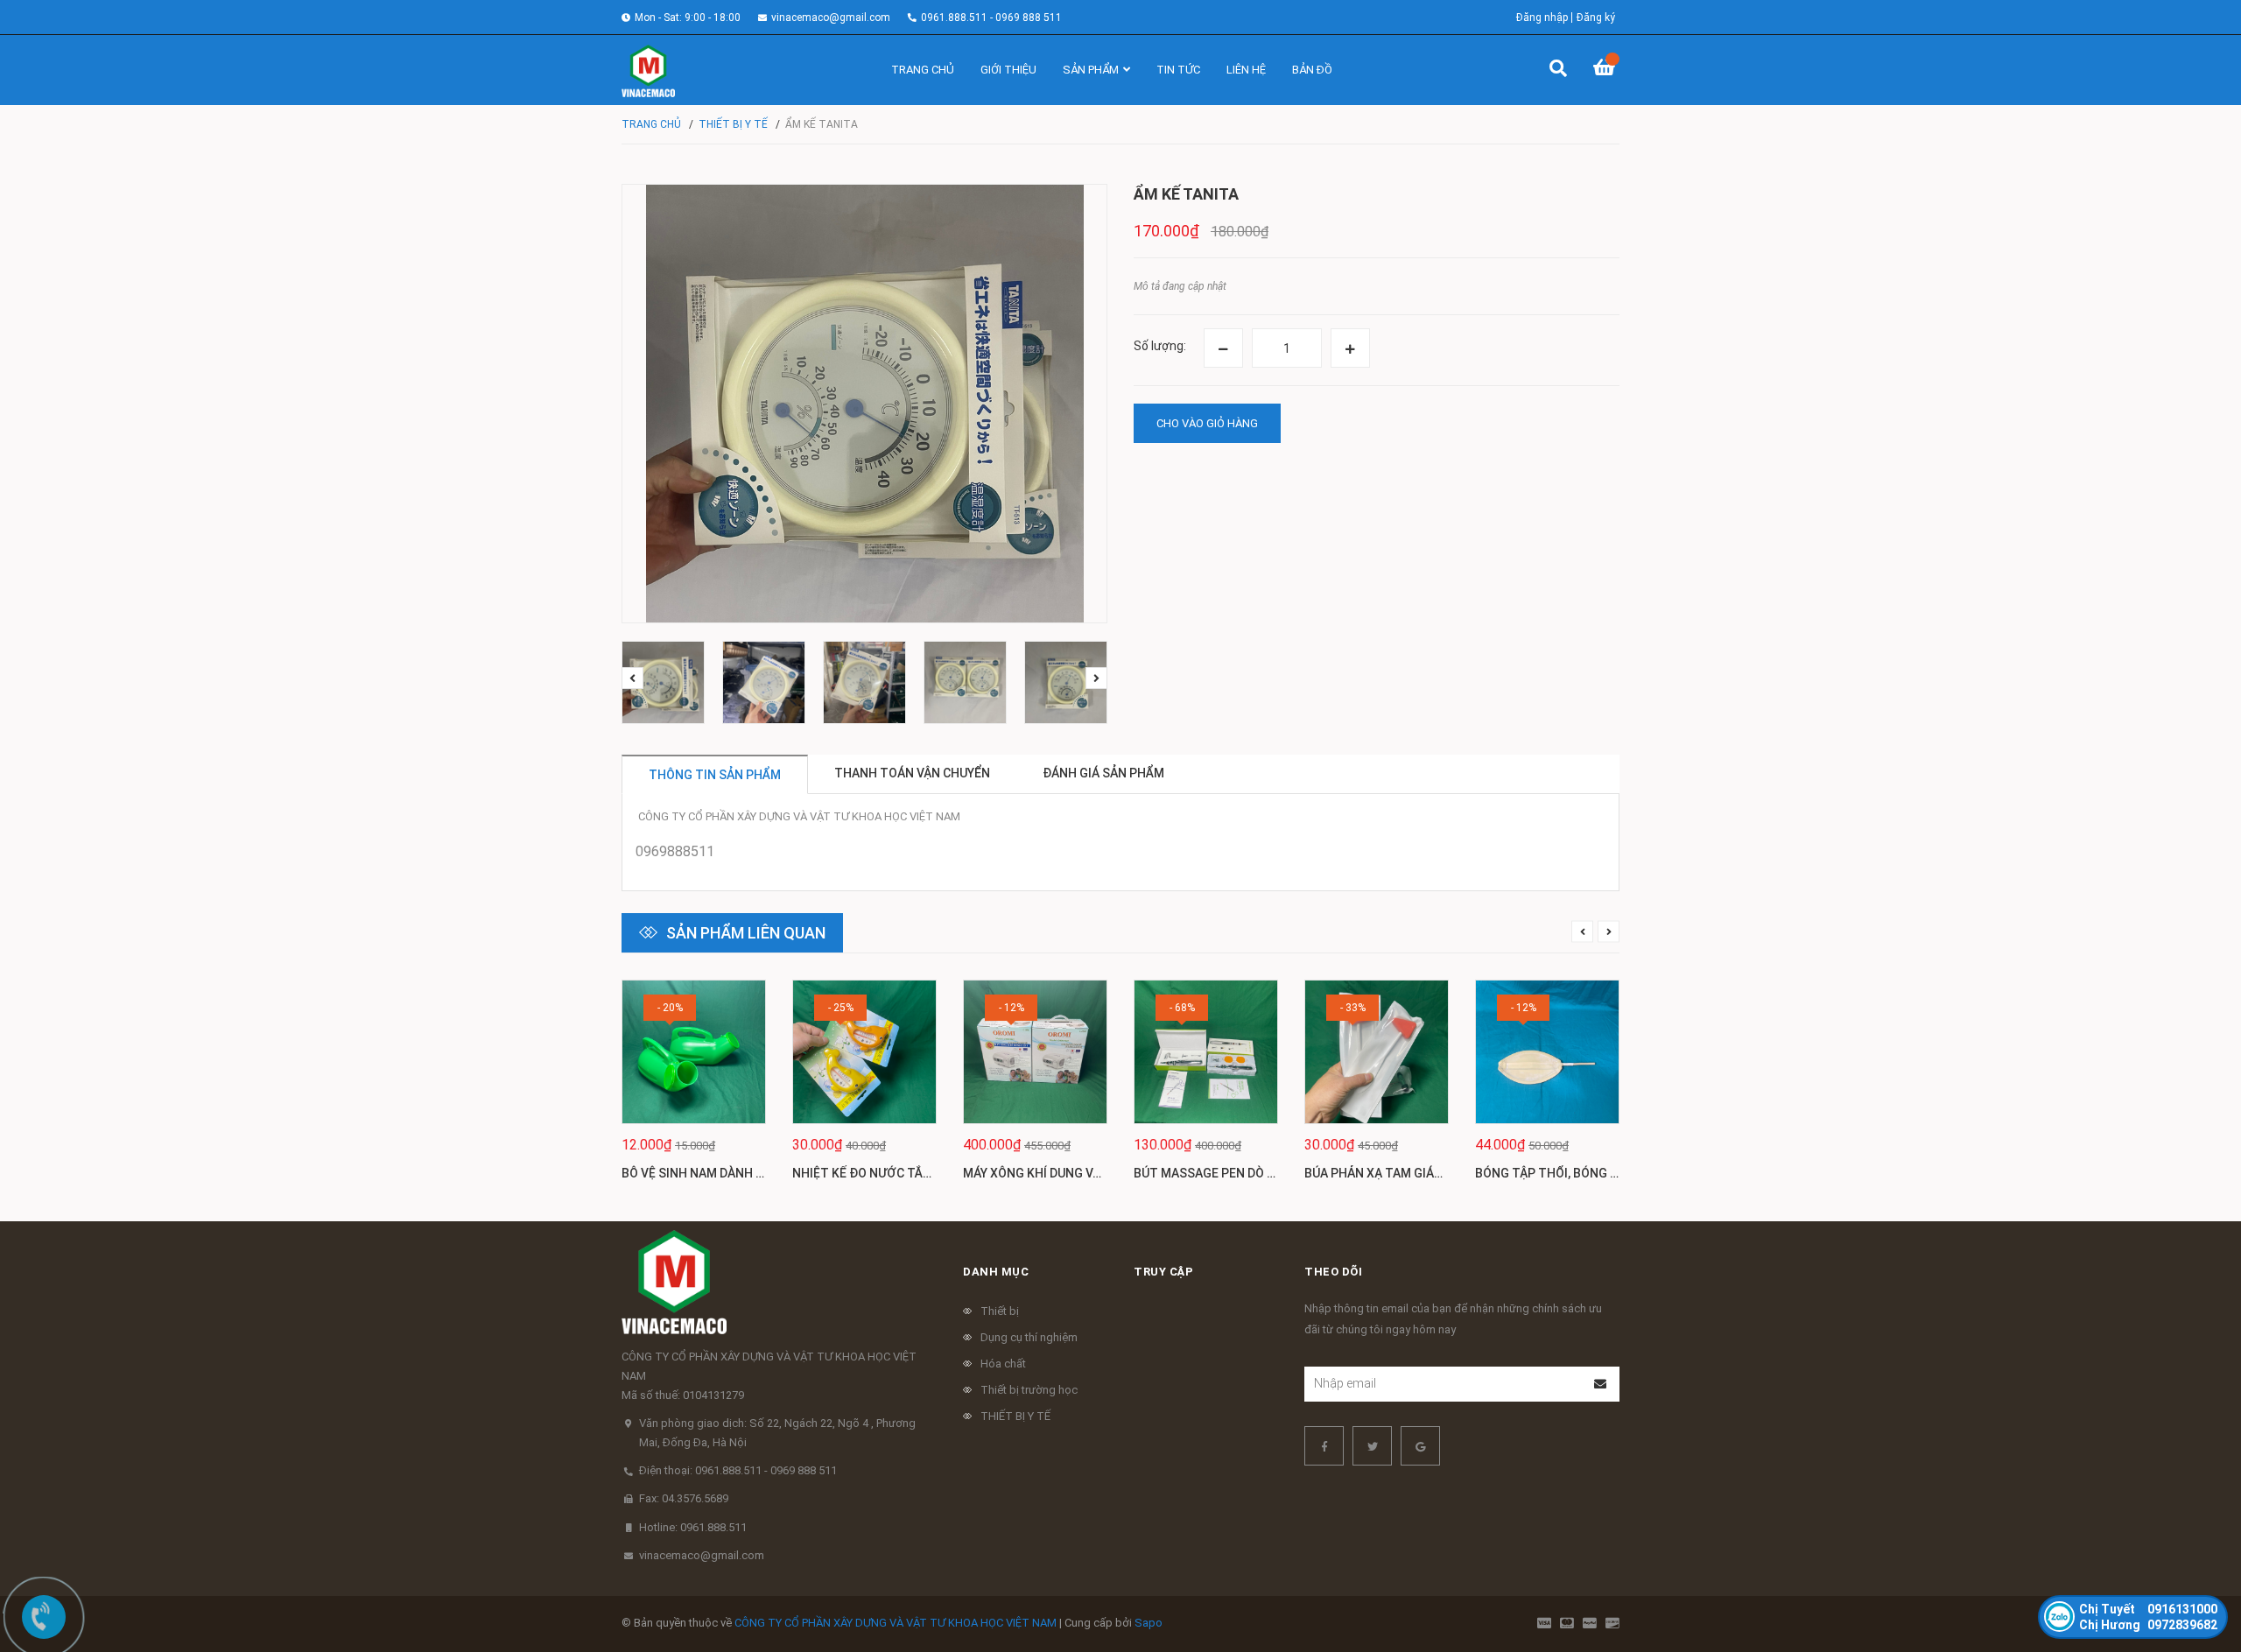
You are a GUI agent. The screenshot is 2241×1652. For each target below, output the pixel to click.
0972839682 (2148, 1625)
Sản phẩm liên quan (746, 933)
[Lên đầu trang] (2193, 1567)
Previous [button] (632, 678)
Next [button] (1096, 678)
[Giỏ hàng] (1606, 70)
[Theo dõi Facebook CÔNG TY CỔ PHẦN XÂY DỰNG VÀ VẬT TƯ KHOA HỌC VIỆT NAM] (1324, 1446)
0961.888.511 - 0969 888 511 (991, 18)
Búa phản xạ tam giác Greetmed (1407, 1173)
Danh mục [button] (996, 1272)
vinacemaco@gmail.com (831, 18)
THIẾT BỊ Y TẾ (1015, 1416)
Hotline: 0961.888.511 (693, 1527)
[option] (663, 682)
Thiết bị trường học (1029, 1390)
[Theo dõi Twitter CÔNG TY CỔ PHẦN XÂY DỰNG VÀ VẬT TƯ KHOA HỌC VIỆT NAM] (1372, 1446)
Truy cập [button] (1163, 1272)
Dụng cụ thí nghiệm (1029, 1337)
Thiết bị (1000, 1311)
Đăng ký (1596, 18)
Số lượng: (1160, 346)
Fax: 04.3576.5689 (684, 1498)
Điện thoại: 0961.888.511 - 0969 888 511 (738, 1470)
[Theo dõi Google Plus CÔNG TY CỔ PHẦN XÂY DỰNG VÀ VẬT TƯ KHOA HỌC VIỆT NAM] (1420, 1446)
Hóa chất (1003, 1364)
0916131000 (2148, 1609)
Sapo (1149, 1623)
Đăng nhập (1542, 18)
